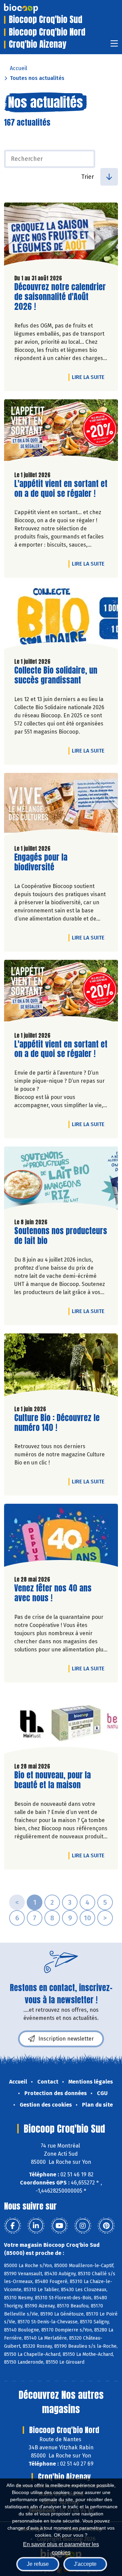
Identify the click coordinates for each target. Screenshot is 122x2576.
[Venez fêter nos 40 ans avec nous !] (61, 1537)
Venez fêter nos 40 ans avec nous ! (53, 1593)
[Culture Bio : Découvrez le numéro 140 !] (61, 1367)
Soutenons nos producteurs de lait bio (61, 1236)
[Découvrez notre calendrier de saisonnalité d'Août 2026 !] (61, 236)
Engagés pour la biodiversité (53, 862)
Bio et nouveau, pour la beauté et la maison (53, 1780)
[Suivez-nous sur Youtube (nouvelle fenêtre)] (59, 2226)
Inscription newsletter (66, 2039)
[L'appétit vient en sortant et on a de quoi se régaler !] (61, 432)
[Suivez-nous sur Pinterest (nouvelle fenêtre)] (106, 2226)
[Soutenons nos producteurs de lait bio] (61, 1180)
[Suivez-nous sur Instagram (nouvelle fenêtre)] (83, 2226)
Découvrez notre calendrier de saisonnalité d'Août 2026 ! (60, 297)
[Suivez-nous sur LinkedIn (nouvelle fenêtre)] (36, 2226)
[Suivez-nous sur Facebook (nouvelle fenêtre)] (13, 2226)
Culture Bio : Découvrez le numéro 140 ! (57, 1423)
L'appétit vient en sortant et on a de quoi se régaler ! (61, 489)
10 (87, 1918)
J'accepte (85, 2564)
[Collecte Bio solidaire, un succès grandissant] (61, 619)
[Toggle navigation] (114, 46)
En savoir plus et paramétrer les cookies (61, 2548)
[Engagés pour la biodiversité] (61, 806)
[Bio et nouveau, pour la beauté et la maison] (61, 1724)
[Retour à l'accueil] (31, 8)
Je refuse (38, 2564)
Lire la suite (90, 377)
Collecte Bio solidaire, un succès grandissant (56, 675)
